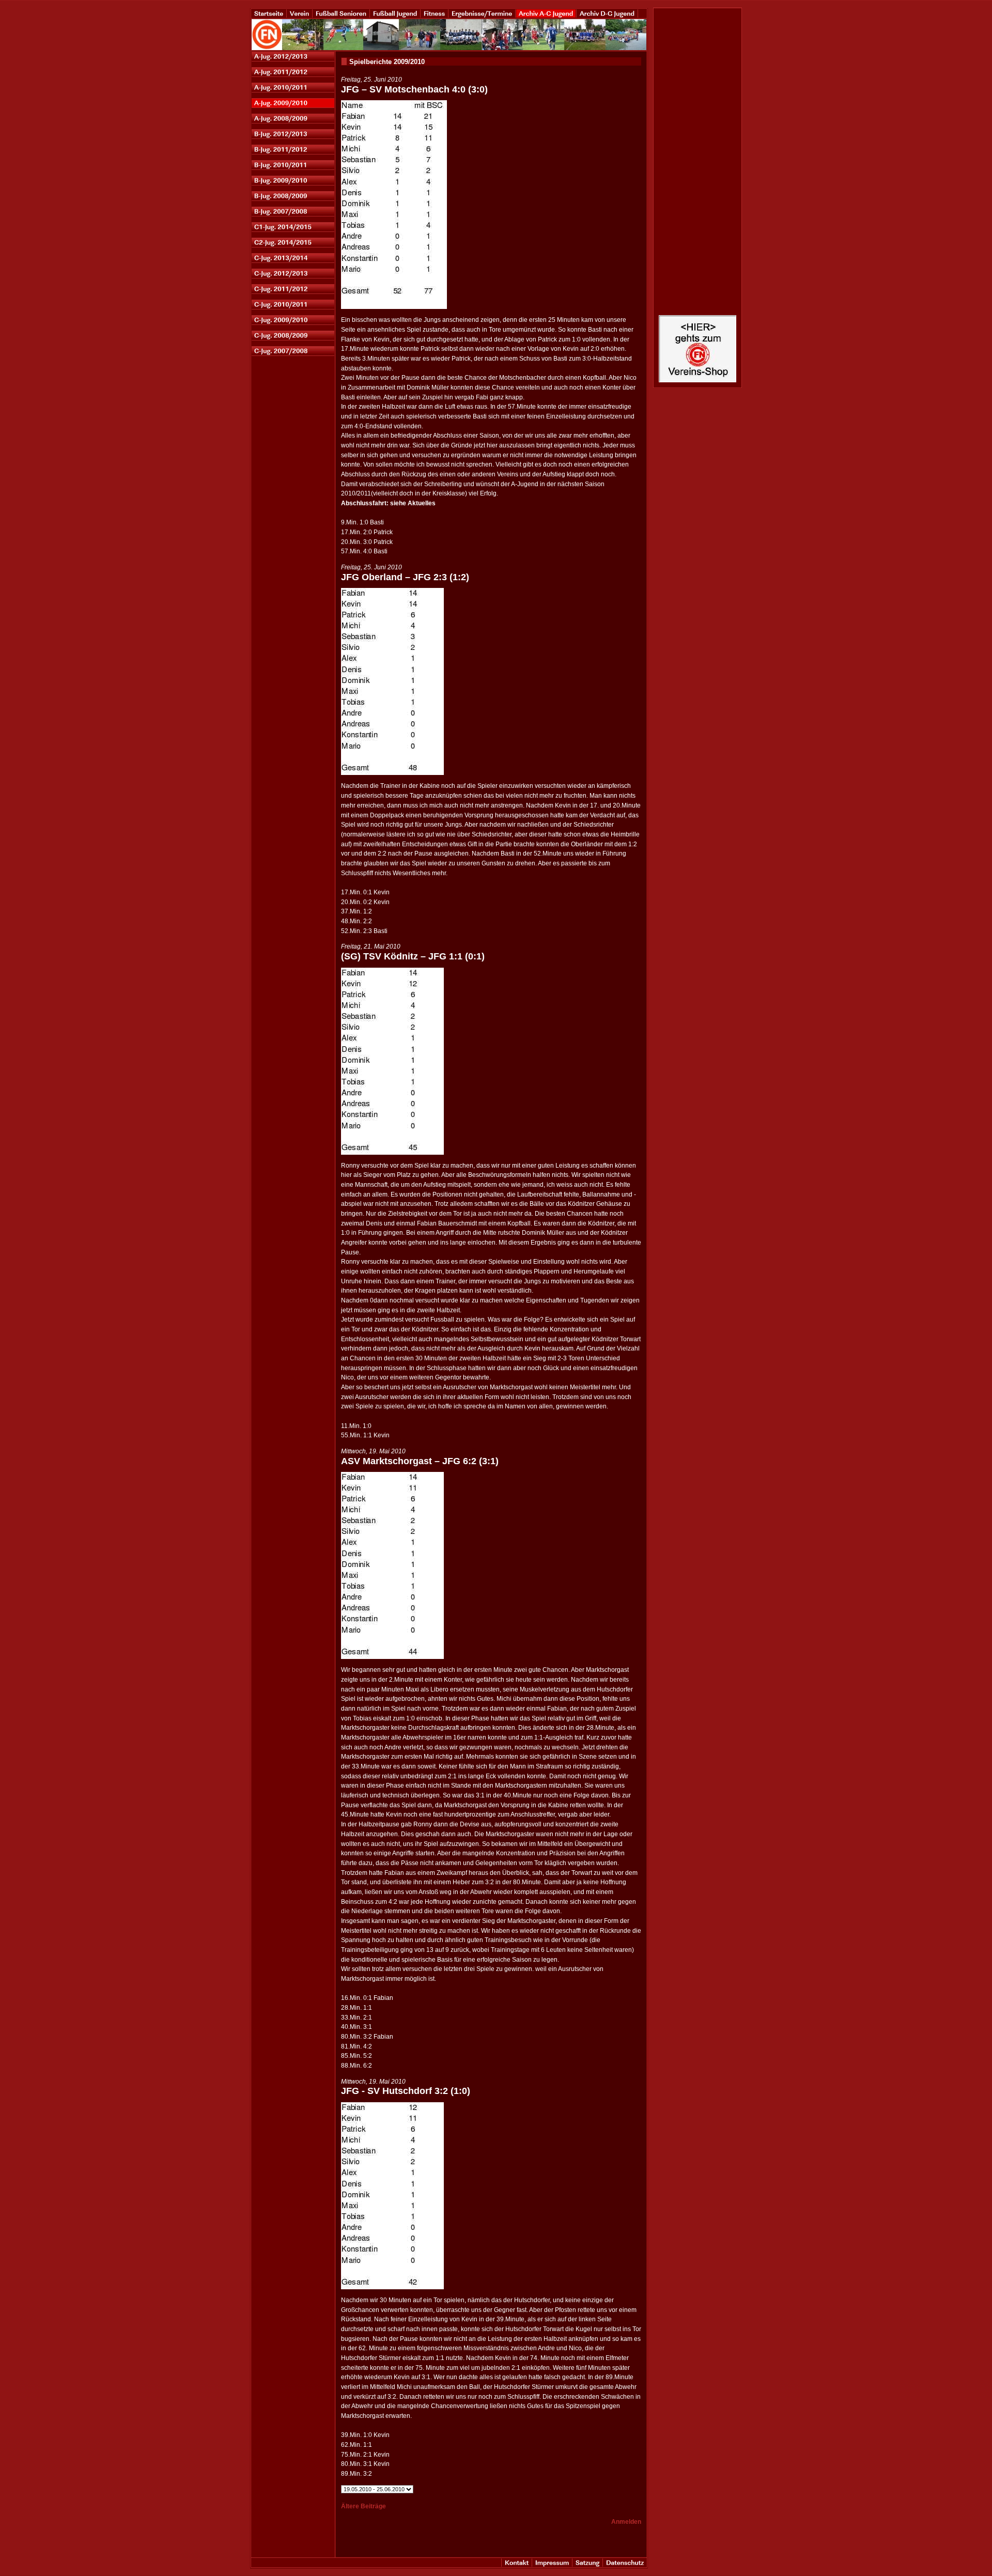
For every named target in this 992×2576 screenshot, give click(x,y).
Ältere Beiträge (363, 2506)
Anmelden (626, 2522)
